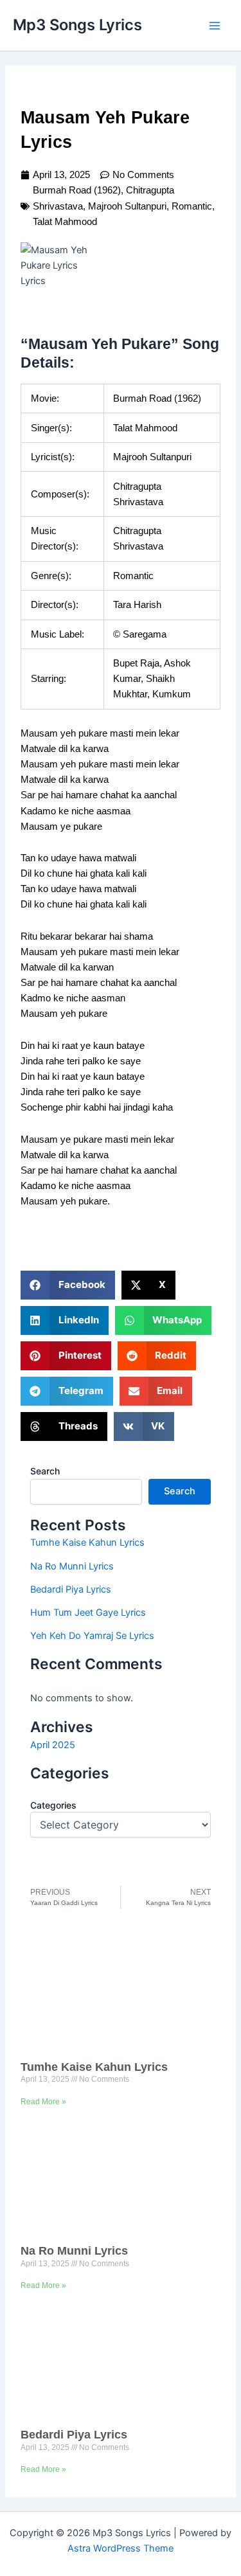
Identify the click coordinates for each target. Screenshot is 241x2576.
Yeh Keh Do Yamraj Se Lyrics (92, 1636)
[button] (68, 1285)
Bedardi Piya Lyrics (71, 1589)
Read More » (43, 2102)
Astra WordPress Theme (121, 2548)
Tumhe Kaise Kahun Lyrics (87, 1543)
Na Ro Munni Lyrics (72, 1566)
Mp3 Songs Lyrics (77, 25)
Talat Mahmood (65, 222)
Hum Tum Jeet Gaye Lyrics (88, 1613)
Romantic (192, 206)
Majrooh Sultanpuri (127, 206)
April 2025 (53, 1745)
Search (45, 1471)
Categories (53, 1805)
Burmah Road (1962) (77, 190)
